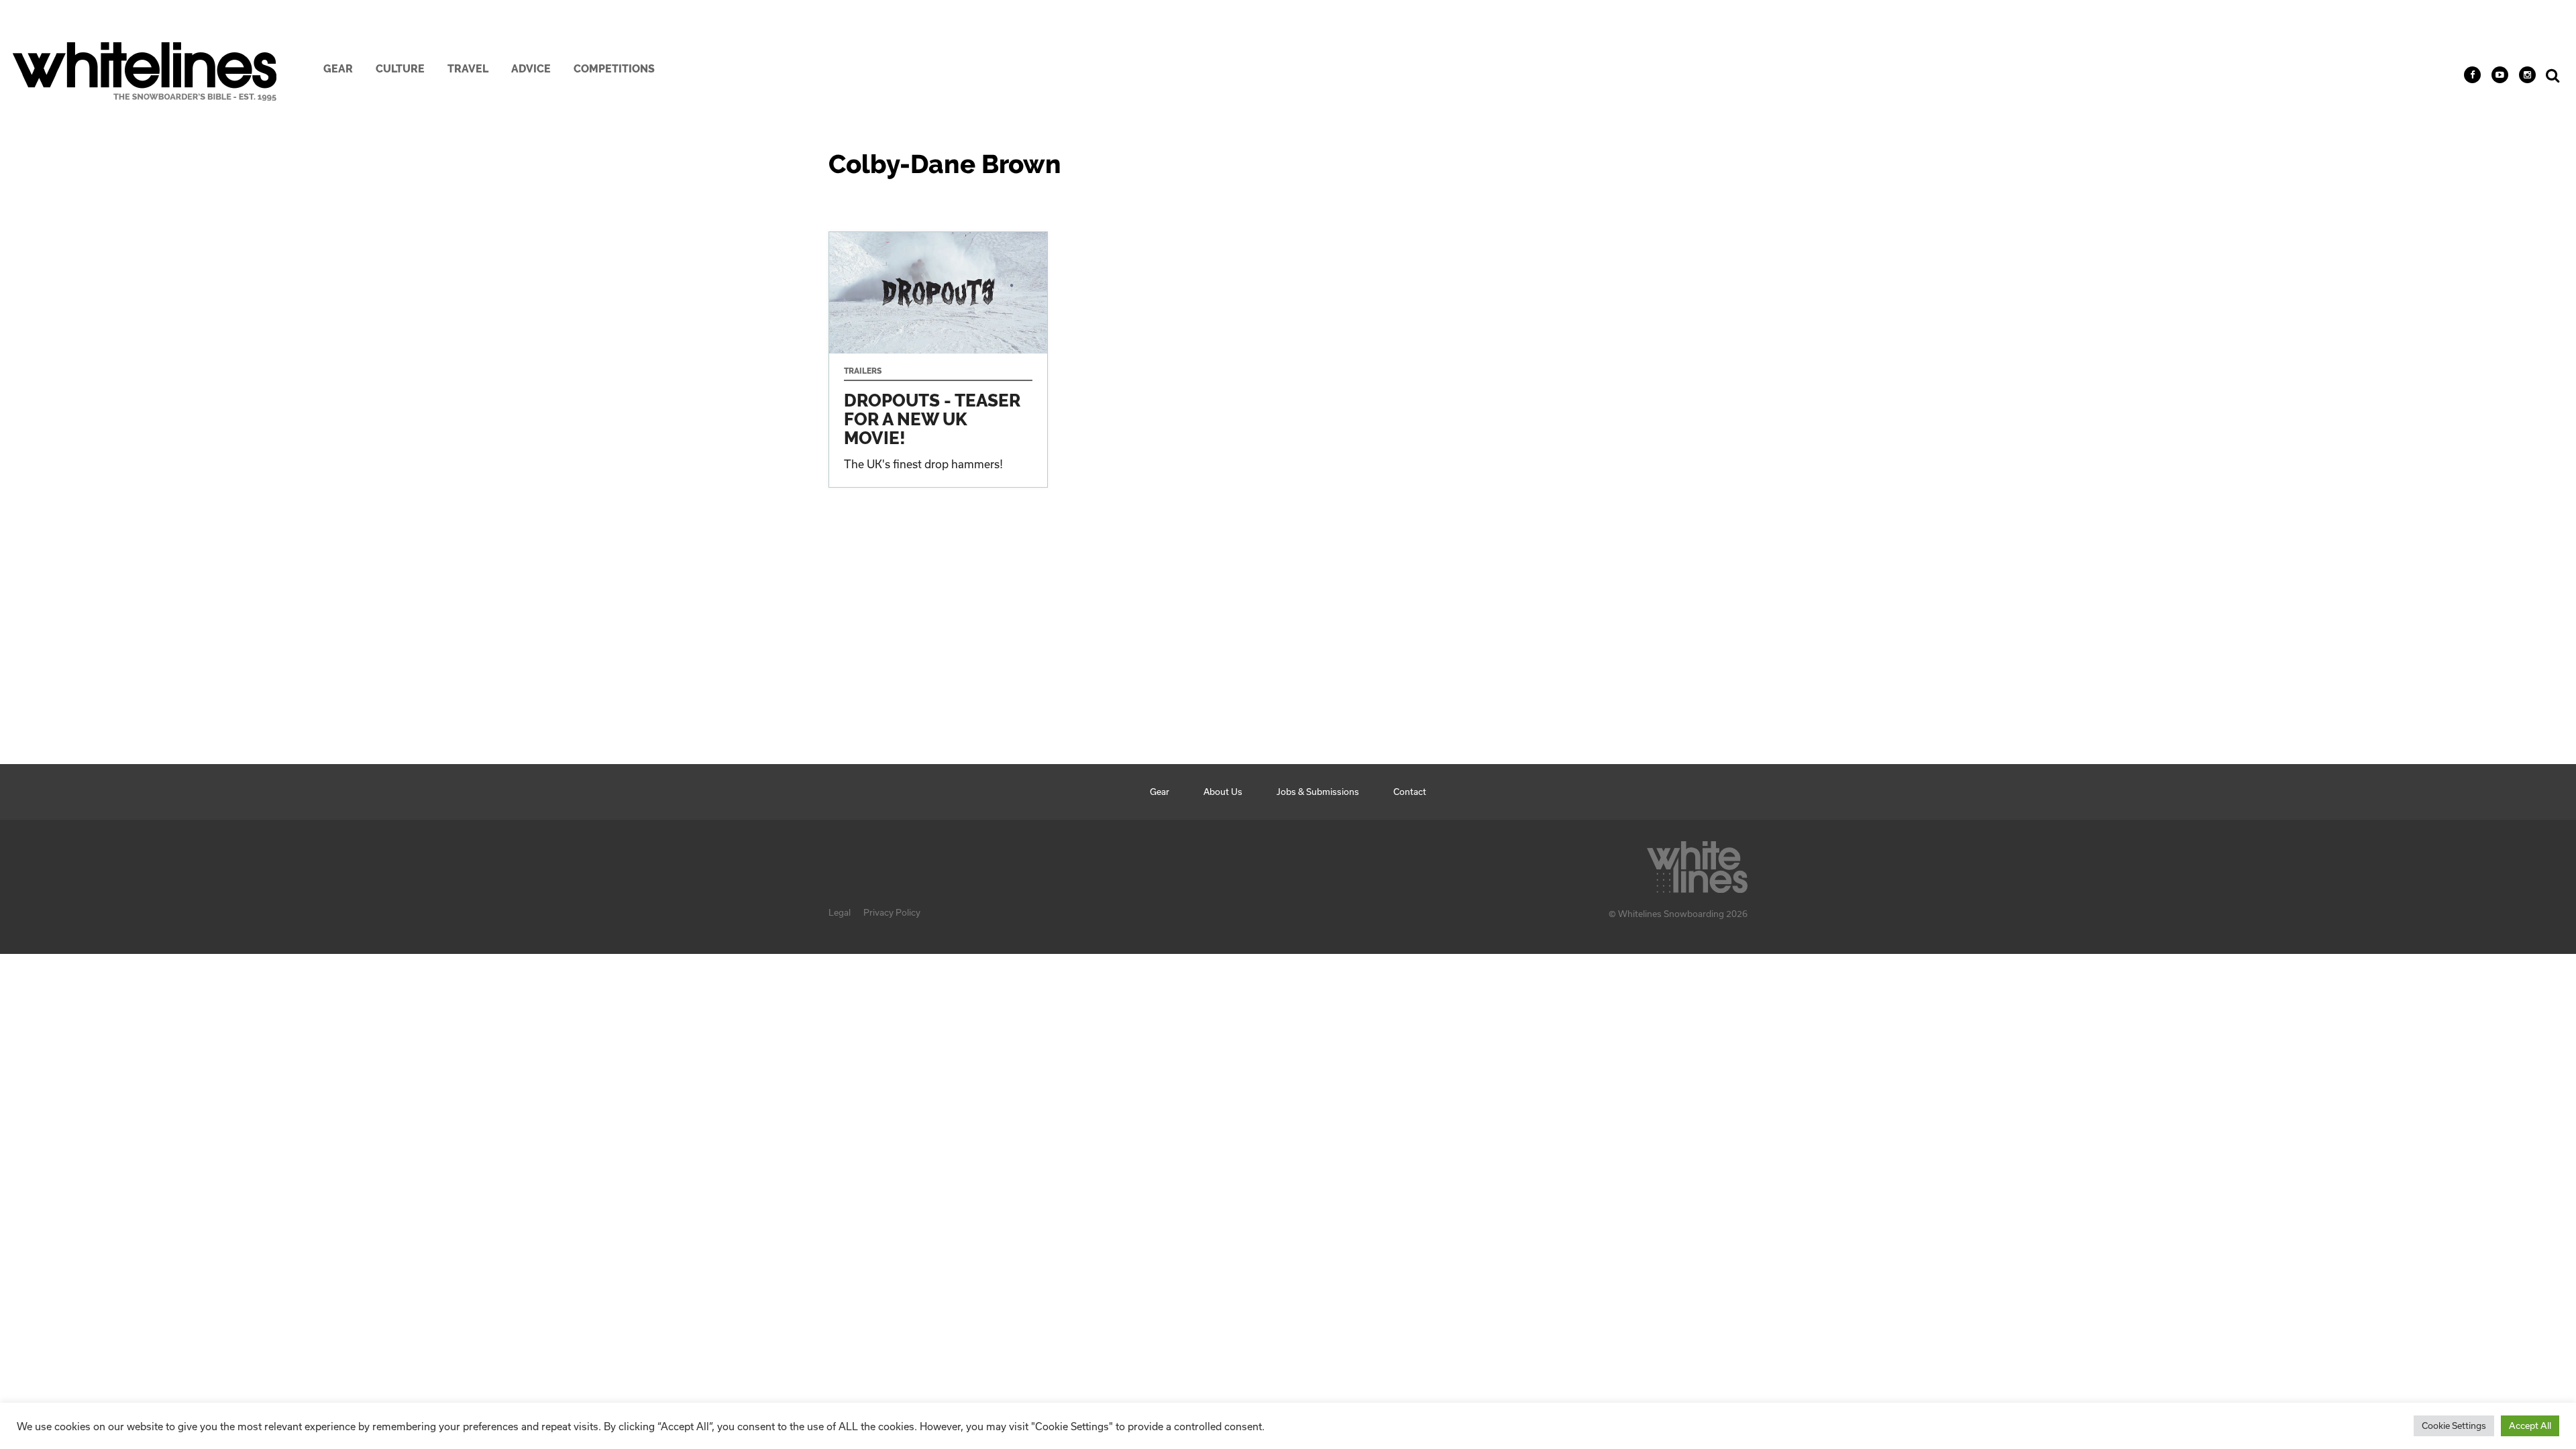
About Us (1223, 792)
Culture (400, 69)
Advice (531, 69)
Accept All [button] (2530, 1426)
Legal (840, 912)
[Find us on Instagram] (2527, 75)
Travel (468, 69)
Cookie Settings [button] (2454, 1426)
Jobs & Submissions (1318, 792)
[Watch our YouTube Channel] (2500, 75)
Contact (1410, 792)
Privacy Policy (892, 912)
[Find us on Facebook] (2472, 75)
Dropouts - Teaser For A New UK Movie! (938, 360)
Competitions (614, 69)
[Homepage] (1697, 863)
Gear (338, 69)
